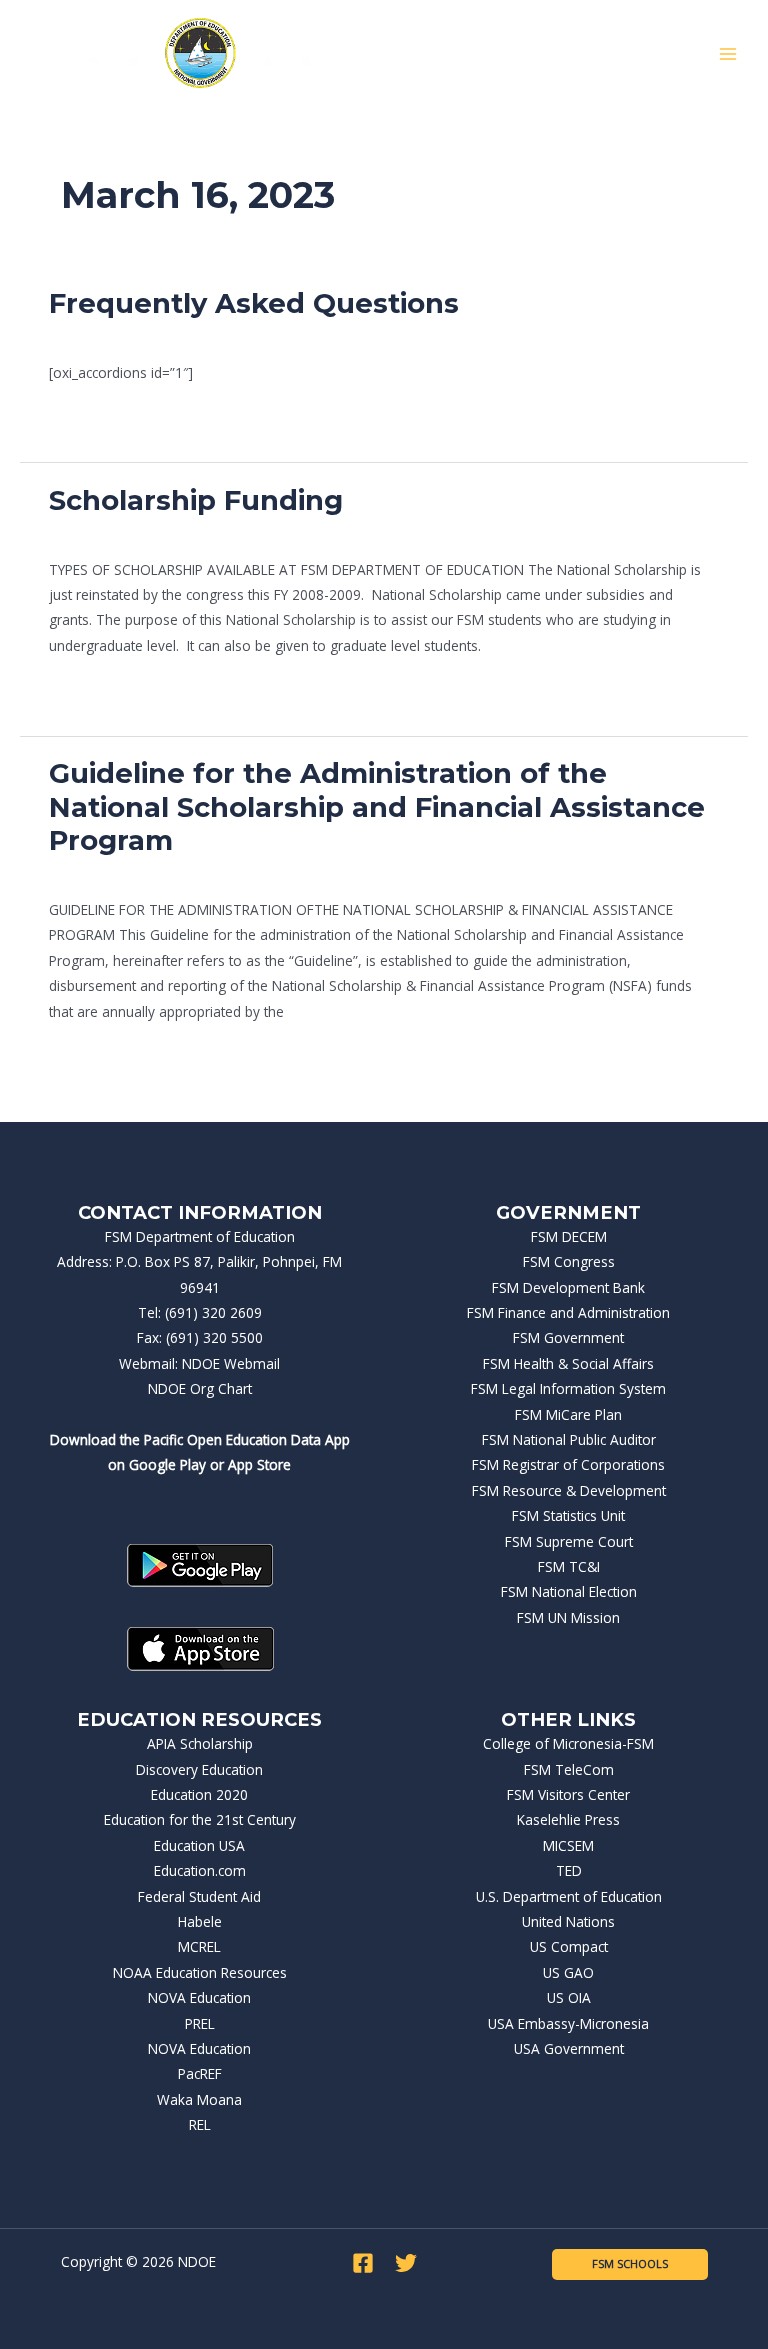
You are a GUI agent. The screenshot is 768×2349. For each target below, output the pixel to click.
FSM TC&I (569, 1566)
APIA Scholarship (200, 1743)
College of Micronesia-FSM (568, 1743)
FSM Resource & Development (569, 1490)
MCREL (199, 1946)
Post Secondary (98, 335)
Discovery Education (199, 1769)
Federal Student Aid (199, 1896)
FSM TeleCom (569, 1769)
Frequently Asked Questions (254, 303)
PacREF (200, 2073)
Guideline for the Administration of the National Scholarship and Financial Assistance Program (377, 807)
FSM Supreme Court (569, 1541)
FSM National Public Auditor (569, 1439)
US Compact (569, 1946)
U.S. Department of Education (569, 1896)
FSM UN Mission (568, 1617)
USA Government (569, 2048)
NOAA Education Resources (200, 1972)
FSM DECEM (569, 1236)
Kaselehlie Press (568, 1819)
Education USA (199, 1845)
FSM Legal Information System (568, 1388)
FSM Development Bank (568, 1287)
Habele (200, 1921)
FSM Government (568, 1337)
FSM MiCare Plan (568, 1414)
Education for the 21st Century (200, 1819)
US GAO (568, 1972)
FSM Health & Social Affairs (568, 1363)
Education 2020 (199, 1794)
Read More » (89, 417)
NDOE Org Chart (200, 1388)
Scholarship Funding (196, 500)
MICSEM (568, 1845)
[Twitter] (406, 2263)
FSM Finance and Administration (568, 1312)
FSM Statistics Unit (568, 1515)
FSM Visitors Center (568, 1794)
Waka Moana (199, 2099)
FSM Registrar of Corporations (568, 1464)
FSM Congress (569, 1261)
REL (200, 2124)
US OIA (569, 1997)
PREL (200, 2023)
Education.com (200, 1870)
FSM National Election (569, 1591)
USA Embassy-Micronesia (568, 2023)
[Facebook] (363, 2263)
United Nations (568, 1921)
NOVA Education (199, 1997)
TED (569, 1870)
